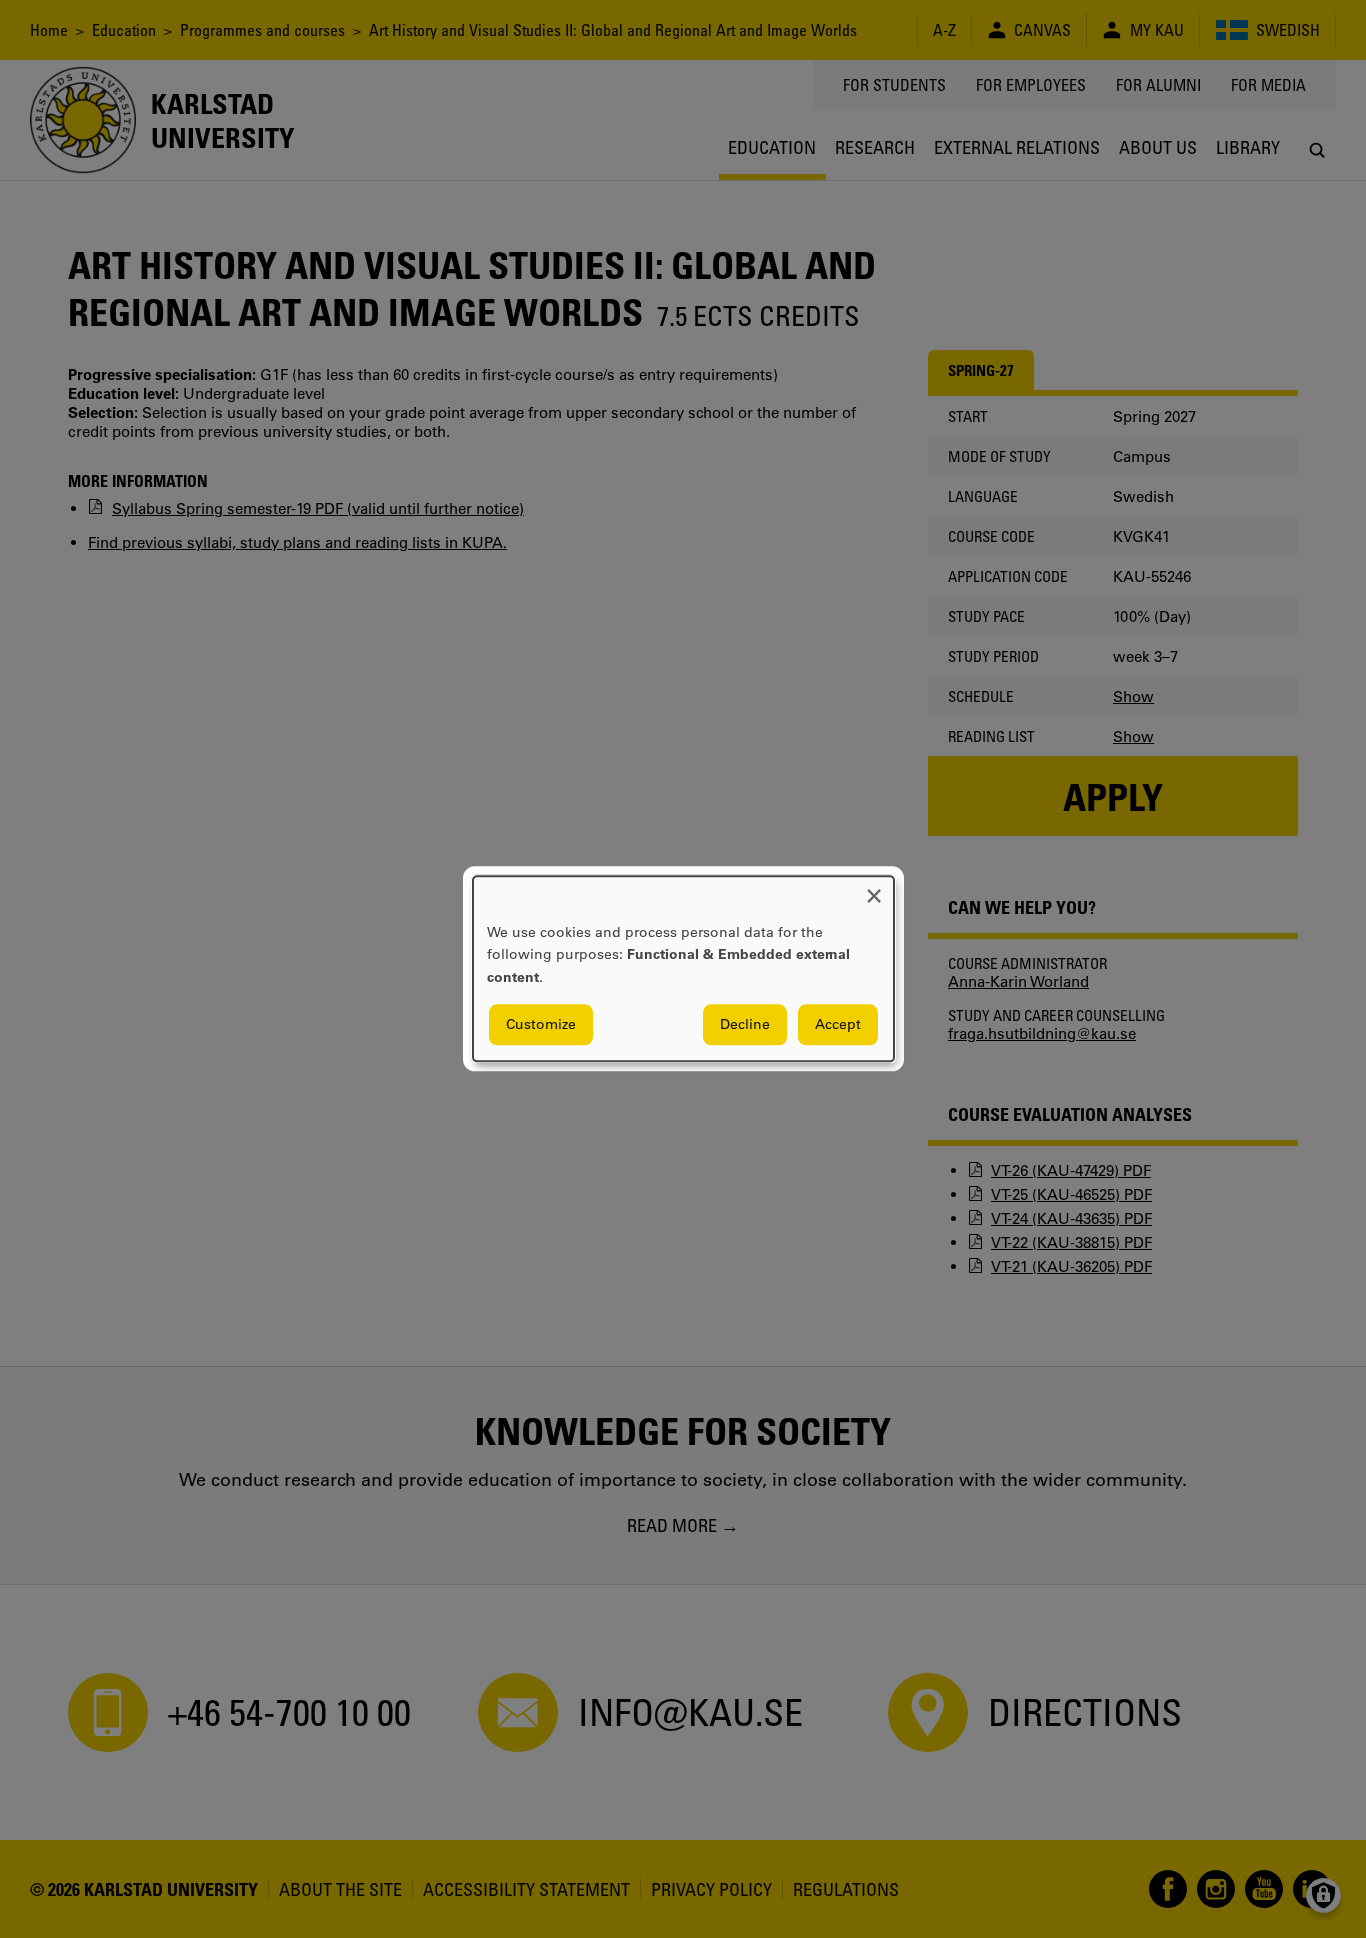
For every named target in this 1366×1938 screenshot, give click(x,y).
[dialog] (683, 968)
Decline (745, 1025)
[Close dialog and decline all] (874, 888)
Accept (838, 1025)
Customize (541, 1025)
